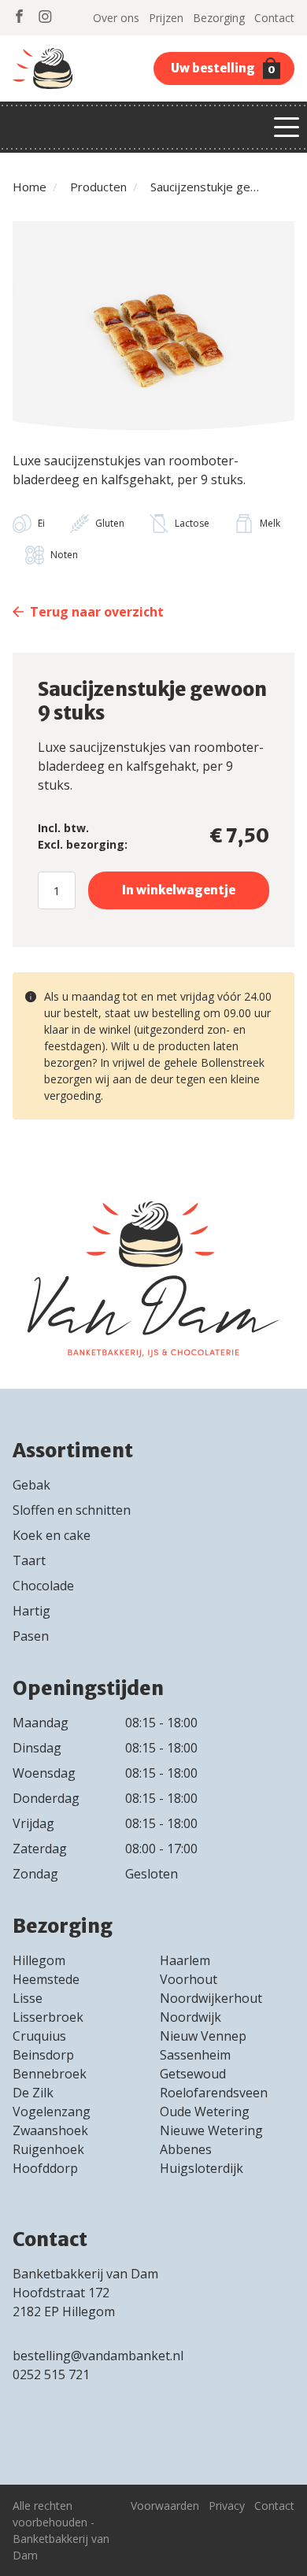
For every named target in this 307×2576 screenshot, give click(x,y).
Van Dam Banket (43, 68)
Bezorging (219, 18)
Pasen (31, 1636)
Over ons (116, 18)
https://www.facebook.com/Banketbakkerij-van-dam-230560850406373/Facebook (19, 16)
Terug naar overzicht (97, 612)
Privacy (227, 2506)
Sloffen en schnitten (72, 1510)
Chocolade (43, 1586)
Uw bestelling (223, 68)
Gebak (31, 1485)
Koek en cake (52, 1535)
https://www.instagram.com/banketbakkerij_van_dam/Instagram (45, 16)
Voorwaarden (165, 2506)
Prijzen (166, 18)
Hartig (31, 1611)
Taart (29, 1560)
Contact (274, 18)
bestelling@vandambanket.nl (98, 2356)
